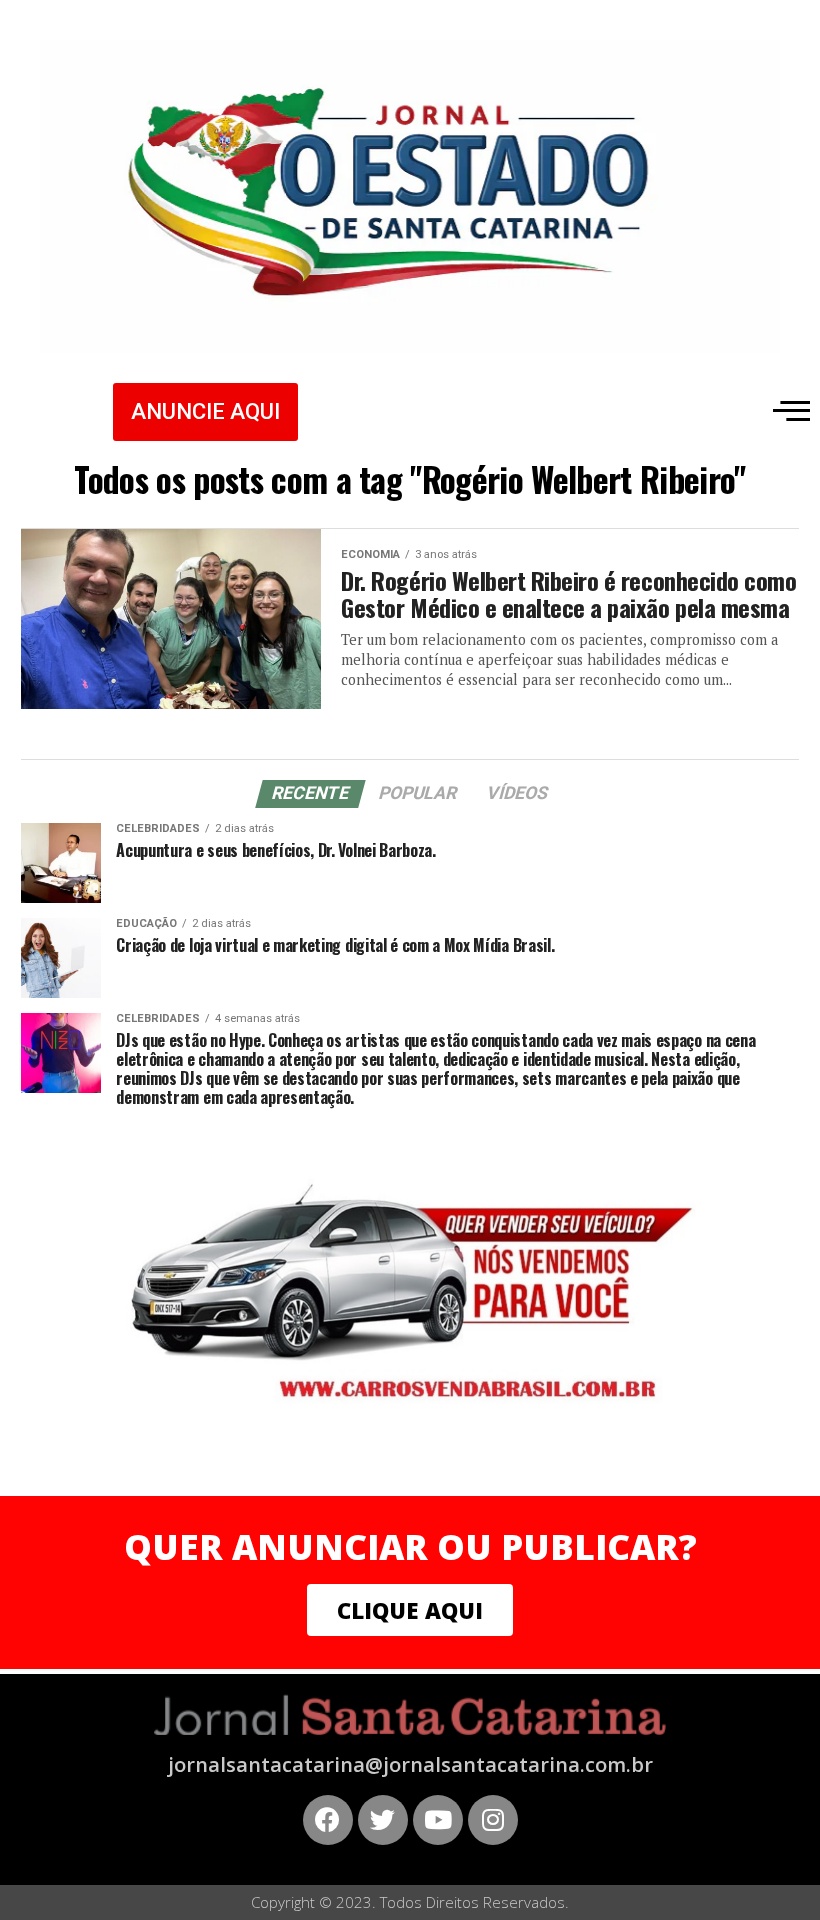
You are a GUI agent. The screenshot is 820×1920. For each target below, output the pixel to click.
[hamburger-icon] (787, 410)
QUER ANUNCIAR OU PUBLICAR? (410, 1546)
